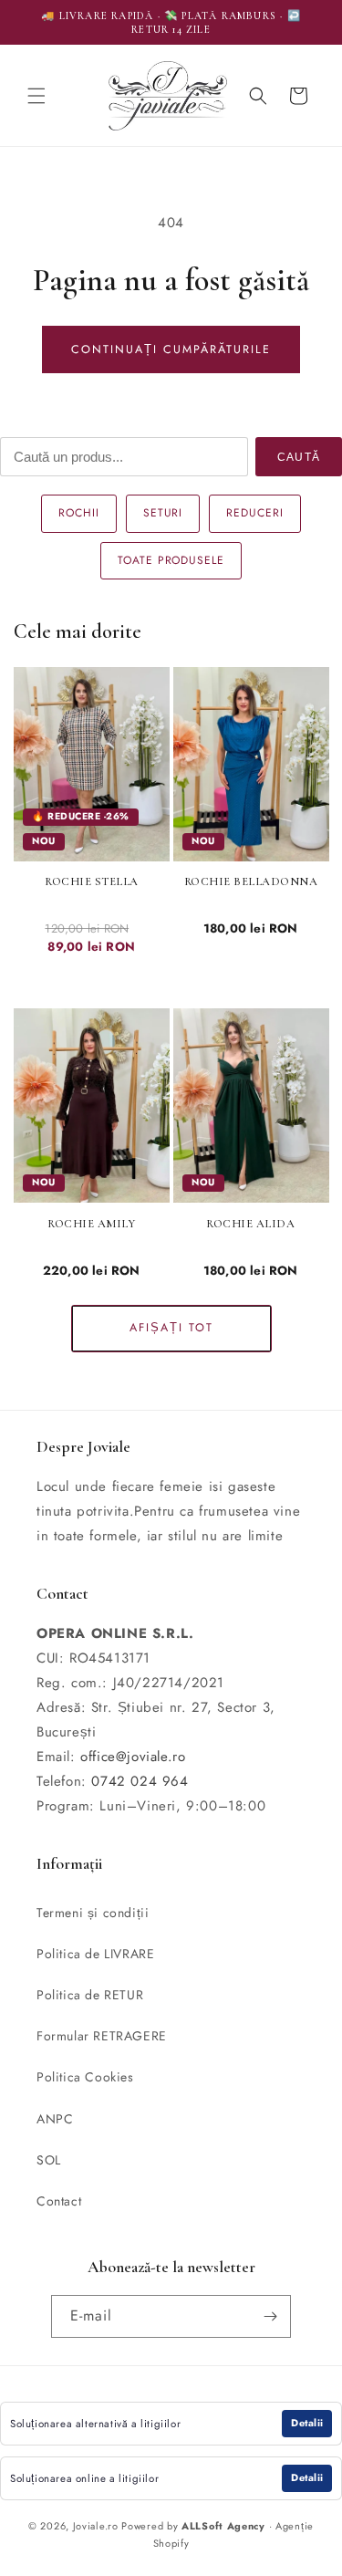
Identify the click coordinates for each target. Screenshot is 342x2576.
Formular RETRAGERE (102, 2036)
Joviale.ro (96, 2526)
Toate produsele (171, 560)
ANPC (55, 2119)
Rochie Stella (92, 881)
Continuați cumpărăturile (171, 349)
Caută (299, 457)
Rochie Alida (250, 1224)
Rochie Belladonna (251, 881)
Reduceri (255, 513)
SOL (49, 2160)
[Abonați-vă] (270, 2316)
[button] (36, 96)
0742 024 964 (140, 1781)
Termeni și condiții (93, 1913)
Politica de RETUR (90, 1995)
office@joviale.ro (133, 1757)
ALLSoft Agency (223, 2526)
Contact (59, 2201)
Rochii (79, 513)
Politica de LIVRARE (95, 1954)
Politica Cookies (85, 2077)
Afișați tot (171, 1328)
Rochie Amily (91, 1224)
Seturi (163, 513)
